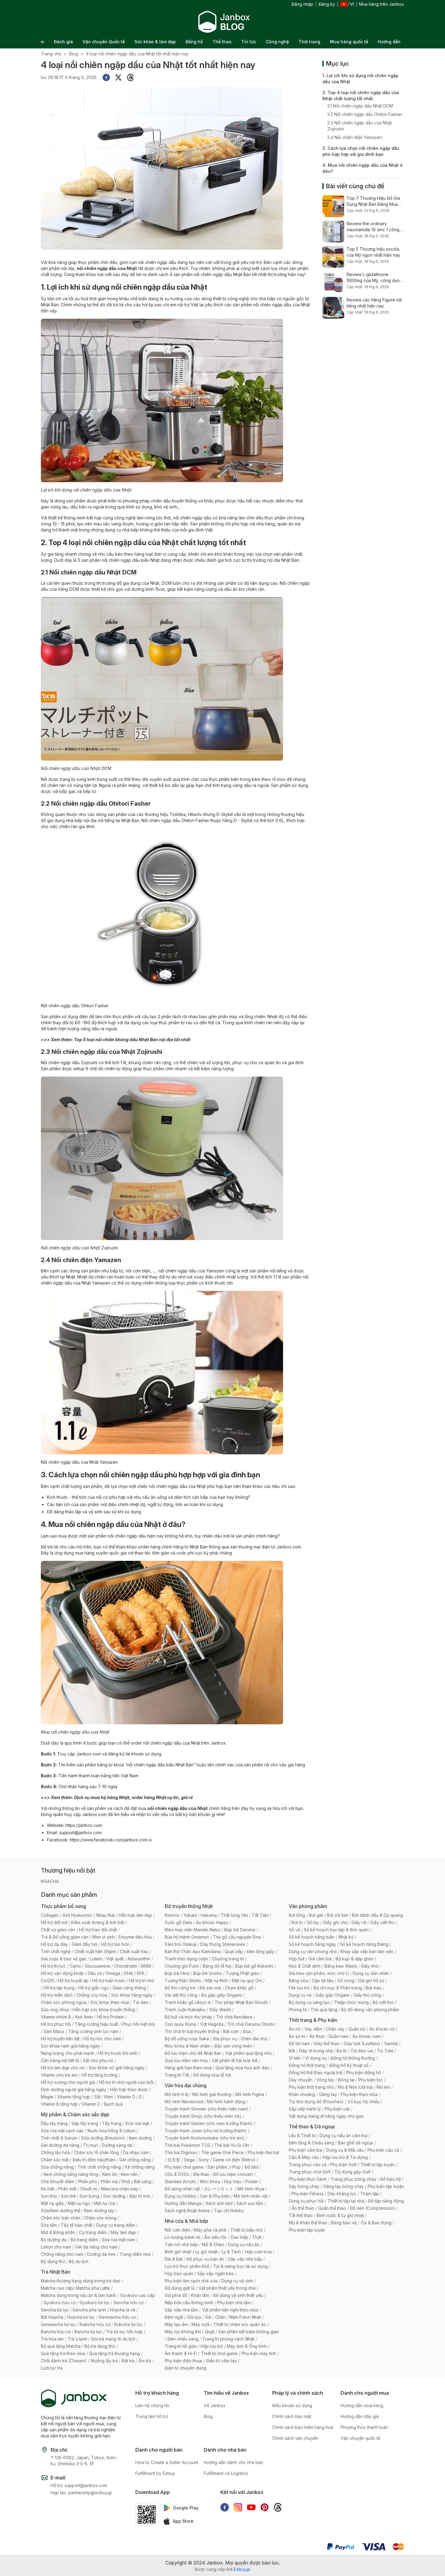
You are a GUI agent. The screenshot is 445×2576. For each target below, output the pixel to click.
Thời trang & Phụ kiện (313, 2020)
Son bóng (89, 2196)
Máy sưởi (201, 2324)
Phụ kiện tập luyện (386, 2186)
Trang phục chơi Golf (310, 2172)
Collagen (50, 1915)
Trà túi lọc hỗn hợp (124, 2332)
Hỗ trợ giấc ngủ (94, 1988)
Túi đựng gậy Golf (353, 2172)
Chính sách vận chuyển (295, 2438)
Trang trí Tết (177, 2075)
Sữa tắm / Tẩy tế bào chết (67, 2225)
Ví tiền (295, 2058)
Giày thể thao (327, 2043)
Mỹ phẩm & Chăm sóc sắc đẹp (75, 2114)
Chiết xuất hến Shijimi (95, 1951)
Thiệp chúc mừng (351, 2002)
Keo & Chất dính (305, 1966)
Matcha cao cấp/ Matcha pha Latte (75, 2288)
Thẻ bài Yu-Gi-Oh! (232, 2145)
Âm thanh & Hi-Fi (181, 2353)
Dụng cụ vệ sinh (237, 2281)
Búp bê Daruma (240, 1930)
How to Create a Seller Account (167, 2462)
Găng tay (328, 2094)
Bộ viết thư (383, 2002)
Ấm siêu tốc (216, 2237)
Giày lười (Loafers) (362, 2043)
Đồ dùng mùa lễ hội (212, 2075)
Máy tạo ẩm (176, 2324)
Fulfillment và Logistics (226, 2473)
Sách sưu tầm (250, 2203)
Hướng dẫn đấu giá (360, 2416)
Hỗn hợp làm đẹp (135, 1915)
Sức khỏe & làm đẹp (155, 42)
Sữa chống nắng (57, 2167)
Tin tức (249, 42)
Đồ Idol (252, 2167)
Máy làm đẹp (123, 2232)
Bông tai (346, 2080)
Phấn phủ (87, 2181)
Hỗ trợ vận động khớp (62, 1973)
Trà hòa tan (52, 2339)
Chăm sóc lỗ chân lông (96, 2152)
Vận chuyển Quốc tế (104, 42)
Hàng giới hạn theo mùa (188, 2068)
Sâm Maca (54, 2031)
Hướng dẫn (389, 42)
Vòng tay (325, 2080)
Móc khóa (210, 2181)
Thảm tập (370, 2194)
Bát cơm (231, 2031)
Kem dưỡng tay (99, 2211)
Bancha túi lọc (88, 2332)
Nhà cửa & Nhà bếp (186, 2221)
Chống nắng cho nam (62, 2254)
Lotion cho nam (56, 2247)
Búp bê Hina (177, 1973)
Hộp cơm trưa (258, 2252)
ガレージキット (219, 2189)
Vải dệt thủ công (181, 1995)
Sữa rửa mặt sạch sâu (62, 2131)
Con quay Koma (180, 2024)
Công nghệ (277, 42)
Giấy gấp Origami (333, 1995)
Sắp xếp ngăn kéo (216, 2273)
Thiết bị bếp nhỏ (247, 2230)
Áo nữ (295, 2029)
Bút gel (316, 1915)
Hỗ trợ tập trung (59, 1988)
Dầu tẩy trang (54, 2123)
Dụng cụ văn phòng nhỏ (313, 1951)
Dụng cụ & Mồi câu (345, 2150)
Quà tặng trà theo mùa (63, 2353)
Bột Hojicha (52, 2317)
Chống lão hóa (55, 2152)
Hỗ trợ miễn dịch (57, 1995)
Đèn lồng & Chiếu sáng (311, 2143)
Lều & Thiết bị (302, 2135)
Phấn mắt (67, 2189)
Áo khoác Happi (212, 1922)
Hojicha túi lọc (81, 2317)
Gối (208, 2317)
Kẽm (109, 2097)
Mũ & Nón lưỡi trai (355, 2087)
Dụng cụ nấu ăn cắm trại (344, 2135)
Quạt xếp (234, 1951)
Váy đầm (313, 2029)
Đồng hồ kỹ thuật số (349, 2065)
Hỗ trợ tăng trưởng (99, 2075)
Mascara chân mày (120, 2189)
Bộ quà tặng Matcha (61, 2346)
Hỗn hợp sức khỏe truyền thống (104, 2010)
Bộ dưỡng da (54, 2240)
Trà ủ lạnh (77, 2339)
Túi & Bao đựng (376, 2223)
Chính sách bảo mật (292, 2416)
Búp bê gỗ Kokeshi (254, 1966)
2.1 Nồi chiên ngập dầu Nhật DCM (360, 106)
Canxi (75, 1966)
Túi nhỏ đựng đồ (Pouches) (316, 2102)
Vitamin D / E (129, 2097)
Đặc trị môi (140, 2196)
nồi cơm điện (138, 1271)
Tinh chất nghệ (56, 1951)
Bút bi (297, 1922)
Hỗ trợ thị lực (53, 1966)
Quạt (210, 2332)
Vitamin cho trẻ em (59, 2075)
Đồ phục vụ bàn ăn (205, 2259)
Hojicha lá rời (123, 2310)
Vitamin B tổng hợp (59, 2104)
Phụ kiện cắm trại (306, 2150)
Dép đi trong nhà (316, 2051)
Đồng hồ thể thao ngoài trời (316, 2073)
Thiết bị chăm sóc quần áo (240, 2324)
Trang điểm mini (135, 2254)
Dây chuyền (301, 2080)
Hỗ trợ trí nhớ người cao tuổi (126, 2082)
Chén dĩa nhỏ (254, 2039)
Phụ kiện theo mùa (359, 2094)
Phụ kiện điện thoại (183, 2361)
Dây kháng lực (342, 2194)
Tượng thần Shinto (183, 1981)
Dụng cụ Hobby (180, 2196)
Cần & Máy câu (304, 2157)
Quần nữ (357, 2029)
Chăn (220, 2317)
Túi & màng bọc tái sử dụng (241, 2266)
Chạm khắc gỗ (239, 1988)
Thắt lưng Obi (234, 1915)
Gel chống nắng (135, 2160)
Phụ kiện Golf (343, 2165)
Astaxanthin (139, 1959)
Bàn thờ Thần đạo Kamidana (193, 1951)
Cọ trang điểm (93, 2232)
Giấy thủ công (367, 1995)
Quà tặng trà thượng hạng (114, 2353)
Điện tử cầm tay (221, 2361)
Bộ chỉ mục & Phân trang (338, 1988)
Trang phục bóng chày (353, 2179)
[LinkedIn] (130, 77)
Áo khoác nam (367, 2036)
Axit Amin (84, 2017)
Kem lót (110, 2174)
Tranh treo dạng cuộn (186, 1959)
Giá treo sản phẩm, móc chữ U (319, 1973)
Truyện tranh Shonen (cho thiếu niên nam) (206, 2109)
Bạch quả (114, 2104)
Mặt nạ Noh (217, 1981)
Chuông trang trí (228, 1959)
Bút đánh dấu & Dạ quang (377, 1915)
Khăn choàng (302, 2094)
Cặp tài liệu (323, 1981)
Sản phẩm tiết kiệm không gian (249, 2332)
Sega (189, 2160)
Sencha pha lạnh (89, 2310)
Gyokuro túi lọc (95, 2303)
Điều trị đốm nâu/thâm (94, 2160)
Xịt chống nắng (140, 2167)
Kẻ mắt (48, 2189)
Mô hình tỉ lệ (176, 2094)
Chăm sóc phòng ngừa (64, 2002)
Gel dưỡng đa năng (60, 2145)
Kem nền (129, 2174)
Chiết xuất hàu (134, 1951)
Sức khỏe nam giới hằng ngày (70, 2046)
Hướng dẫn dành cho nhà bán (233, 2462)
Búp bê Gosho (208, 1973)
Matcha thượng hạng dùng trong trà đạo (81, 2281)
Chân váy (335, 2029)
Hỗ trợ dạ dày (54, 1944)
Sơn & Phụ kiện (215, 2196)
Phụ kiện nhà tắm (234, 2303)
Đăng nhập (302, 4)
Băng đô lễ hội (217, 1966)
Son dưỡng (114, 2196)
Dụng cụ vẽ (300, 1995)
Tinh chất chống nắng (99, 2167)
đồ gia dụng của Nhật (138, 583)
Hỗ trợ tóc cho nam (102, 2039)
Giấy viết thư (382, 1922)
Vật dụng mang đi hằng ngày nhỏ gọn (326, 2116)
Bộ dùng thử (53, 2261)
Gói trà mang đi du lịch (113, 2339)
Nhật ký (346, 1937)
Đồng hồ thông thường (353, 2058)
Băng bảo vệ (344, 2223)
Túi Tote (385, 2051)
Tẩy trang (112, 2123)
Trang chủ (51, 54)
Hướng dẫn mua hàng (362, 2405)
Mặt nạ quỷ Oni (247, 1981)
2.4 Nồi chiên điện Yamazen (355, 137)
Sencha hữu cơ (129, 2303)
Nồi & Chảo (213, 2244)
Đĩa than (201, 2174)
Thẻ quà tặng (324, 2010)
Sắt (97, 2097)
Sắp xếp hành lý (305, 2109)
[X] (118, 77)
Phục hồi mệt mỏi (138, 2024)
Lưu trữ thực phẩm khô (187, 2266)
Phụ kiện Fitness (308, 2194)
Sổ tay (313, 1922)
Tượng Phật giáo (242, 1973)
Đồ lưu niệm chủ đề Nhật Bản (193, 2053)
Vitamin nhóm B (56, 2017)
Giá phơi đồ (176, 2295)
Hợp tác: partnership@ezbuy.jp (81, 2493)
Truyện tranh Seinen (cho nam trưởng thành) (209, 2123)
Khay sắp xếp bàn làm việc (367, 1951)
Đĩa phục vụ (225, 2039)
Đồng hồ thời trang (307, 2065)
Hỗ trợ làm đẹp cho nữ (63, 2068)
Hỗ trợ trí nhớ (142, 1981)
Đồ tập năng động (386, 2201)
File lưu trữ (299, 1988)
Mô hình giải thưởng (212, 2094)
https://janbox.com (84, 1825)
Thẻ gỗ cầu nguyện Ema (237, 1937)
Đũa (247, 2031)
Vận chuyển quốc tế (360, 2438)
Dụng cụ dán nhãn (371, 1973)
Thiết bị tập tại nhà (346, 2201)
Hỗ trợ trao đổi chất (98, 1930)
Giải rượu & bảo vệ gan (64, 1959)
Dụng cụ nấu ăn (244, 2244)
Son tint (68, 2196)
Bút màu (374, 1988)
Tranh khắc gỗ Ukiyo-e (188, 2002)
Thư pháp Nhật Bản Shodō (241, 2002)
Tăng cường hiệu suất (96, 2024)
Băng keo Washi (341, 1966)
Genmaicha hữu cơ (117, 2317)
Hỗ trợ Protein (110, 2017)
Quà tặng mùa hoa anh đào (242, 2068)
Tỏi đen (141, 2002)
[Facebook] (106, 77)
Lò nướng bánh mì (182, 2237)
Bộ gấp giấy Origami (221, 1995)
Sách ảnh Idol (219, 2203)
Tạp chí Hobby (229, 2211)
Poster (252, 2181)
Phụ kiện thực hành (308, 2179)
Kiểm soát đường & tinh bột (98, 1922)
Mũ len (383, 2087)
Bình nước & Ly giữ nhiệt (340, 2215)
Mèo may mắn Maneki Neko (193, 1930)
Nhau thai (105, 1915)
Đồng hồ (194, 42)
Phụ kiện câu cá (383, 2150)
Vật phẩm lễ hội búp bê (235, 2060)
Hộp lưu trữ (212, 2346)
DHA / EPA (134, 1973)
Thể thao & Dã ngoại (312, 2127)
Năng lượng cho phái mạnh (68, 2053)
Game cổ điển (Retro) (234, 2160)
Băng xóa (298, 1981)
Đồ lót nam (299, 2043)
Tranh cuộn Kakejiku (185, 2010)
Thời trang (309, 42)
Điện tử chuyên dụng (185, 2368)
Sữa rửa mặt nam (118, 2240)
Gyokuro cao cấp (138, 2295)
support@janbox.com (80, 1832)
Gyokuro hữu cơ (60, 2303)
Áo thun (317, 2036)
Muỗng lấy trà (104, 2361)
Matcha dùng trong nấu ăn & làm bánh (79, 2295)
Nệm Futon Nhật (245, 2317)
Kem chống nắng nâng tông (71, 2174)
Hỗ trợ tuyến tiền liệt (60, 2039)
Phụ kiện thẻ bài (263, 2152)
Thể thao (222, 42)
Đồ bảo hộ (391, 2179)
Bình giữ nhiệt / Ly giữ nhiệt (191, 2252)
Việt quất (115, 1959)
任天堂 (174, 2160)
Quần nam (338, 2036)
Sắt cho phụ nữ (98, 2060)
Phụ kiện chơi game (184, 2167)
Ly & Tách (231, 2252)
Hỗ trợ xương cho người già (68, 2082)
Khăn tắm (200, 2295)
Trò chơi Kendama (234, 2017)
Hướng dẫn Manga (183, 2203)
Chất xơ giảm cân (58, 1930)
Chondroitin (126, 1966)
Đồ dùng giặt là (180, 2288)
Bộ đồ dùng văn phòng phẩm (370, 2010)
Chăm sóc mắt (55, 2160)
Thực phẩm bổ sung (63, 1906)
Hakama (209, 1915)
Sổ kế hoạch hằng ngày (312, 1944)
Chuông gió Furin (182, 1966)
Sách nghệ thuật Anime (187, 2211)
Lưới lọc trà (52, 2368)
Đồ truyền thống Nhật (189, 1906)
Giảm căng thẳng (129, 1988)
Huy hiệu (233, 2181)
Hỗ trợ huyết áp (73, 1981)
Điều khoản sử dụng (292, 2405)
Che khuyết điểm (58, 2181)
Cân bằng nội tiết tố (60, 2060)
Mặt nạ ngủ (79, 2203)
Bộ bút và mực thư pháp (188, 2017)
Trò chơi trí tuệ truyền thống (192, 2031)
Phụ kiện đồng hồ (364, 2073)
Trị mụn (91, 2145)
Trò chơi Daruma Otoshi (251, 2024)
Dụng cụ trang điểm (116, 2225)
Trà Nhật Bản (56, 2272)
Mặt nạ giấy (52, 2203)
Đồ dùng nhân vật (182, 2189)
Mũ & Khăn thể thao (308, 2223)
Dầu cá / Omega (104, 1973)
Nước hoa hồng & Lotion (111, 2131)
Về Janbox (215, 2405)
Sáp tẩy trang (85, 2123)
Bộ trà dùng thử (100, 2346)
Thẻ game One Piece (222, 2152)
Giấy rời (359, 1922)
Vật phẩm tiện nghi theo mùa (230, 2310)
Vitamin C (91, 2104)
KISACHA (50, 1881)
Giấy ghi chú (335, 1922)
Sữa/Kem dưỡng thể (61, 2211)
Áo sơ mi (297, 2036)
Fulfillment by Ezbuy (155, 2473)
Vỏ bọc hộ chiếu (364, 2102)
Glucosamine (97, 1966)
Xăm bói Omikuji (181, 1944)
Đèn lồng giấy (260, 1951)
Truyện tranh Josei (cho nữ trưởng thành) (206, 2131)
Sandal (391, 2043)
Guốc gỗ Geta (178, 1922)
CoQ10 (48, 1981)
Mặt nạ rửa (104, 2203)
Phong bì (298, 2010)
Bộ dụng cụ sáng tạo (309, 2002)
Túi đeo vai (362, 2051)
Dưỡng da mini (101, 2254)
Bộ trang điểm (84, 2240)
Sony (204, 2160)
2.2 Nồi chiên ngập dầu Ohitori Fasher (365, 114)
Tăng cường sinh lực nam (93, 2031)
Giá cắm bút (320, 1959)
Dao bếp (240, 2237)
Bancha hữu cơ (56, 2332)
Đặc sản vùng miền (233, 2046)
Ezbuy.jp (242, 2569)
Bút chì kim (338, 1915)
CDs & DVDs (177, 2174)
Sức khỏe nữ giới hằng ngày (117, 2068)
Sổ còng (346, 1981)
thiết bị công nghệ (231, 299)
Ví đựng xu (316, 2058)
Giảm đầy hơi (84, 1944)
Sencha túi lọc (55, 2310)
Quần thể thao (332, 2208)
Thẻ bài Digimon (181, 2152)
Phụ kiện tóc (371, 2080)
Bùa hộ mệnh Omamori (187, 1937)
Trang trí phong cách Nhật (228, 2339)
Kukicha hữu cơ (95, 2324)
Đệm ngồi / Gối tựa (183, 2317)
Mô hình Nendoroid (184, 2102)
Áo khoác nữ (382, 2029)
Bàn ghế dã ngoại (355, 2143)
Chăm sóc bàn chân (61, 2218)
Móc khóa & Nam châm (188, 2046)
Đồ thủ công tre (180, 1988)
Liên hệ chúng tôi (152, 2405)
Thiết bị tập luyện (378, 2165)
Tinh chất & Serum (59, 2138)
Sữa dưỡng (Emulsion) (103, 2138)
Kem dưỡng (140, 2138)
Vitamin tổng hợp (74, 2097)
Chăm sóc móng (100, 2218)
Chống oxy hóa (92, 1995)
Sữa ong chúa (55, 2010)
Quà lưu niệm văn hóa (186, 2060)
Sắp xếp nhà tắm (181, 2310)
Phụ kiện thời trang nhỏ (311, 2087)
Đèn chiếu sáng (183, 2339)
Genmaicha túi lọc (58, 2324)
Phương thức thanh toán (364, 2427)
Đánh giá (63, 42)
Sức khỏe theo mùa (110, 2002)
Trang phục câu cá (308, 2165)
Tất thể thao (301, 2215)
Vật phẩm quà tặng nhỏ (249, 2053)
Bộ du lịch (79, 2261)
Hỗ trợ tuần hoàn (109, 1981)
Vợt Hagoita (212, 2024)
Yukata (190, 1915)
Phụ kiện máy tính (259, 2353)
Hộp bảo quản (179, 2273)
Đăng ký (327, 4)
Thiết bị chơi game (219, 2353)
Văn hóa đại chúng (186, 2085)
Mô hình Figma (250, 2094)
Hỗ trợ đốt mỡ (54, 1922)
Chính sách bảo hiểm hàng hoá (303, 2427)
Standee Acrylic (180, 2181)
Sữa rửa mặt (137, 2123)
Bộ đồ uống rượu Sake (187, 2039)
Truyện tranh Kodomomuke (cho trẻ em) (204, 2138)
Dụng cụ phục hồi (306, 2201)
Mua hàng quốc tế (349, 42)
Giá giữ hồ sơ (371, 1981)
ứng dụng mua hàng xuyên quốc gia (91, 1553)
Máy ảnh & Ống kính (247, 2346)
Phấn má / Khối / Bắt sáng (126, 2181)
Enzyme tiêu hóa (135, 1937)
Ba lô (342, 2051)
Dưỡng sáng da (117, 2145)
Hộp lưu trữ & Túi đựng (345, 2157)
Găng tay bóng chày (344, 2186)
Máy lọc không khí (183, 2332)
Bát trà (128, 2361)
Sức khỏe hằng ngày (132, 1995)
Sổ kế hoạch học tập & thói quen (336, 1930)
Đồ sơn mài (210, 1988)
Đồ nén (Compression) (372, 2208)
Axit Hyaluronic (77, 1915)
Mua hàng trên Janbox (382, 4)
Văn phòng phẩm (308, 1906)
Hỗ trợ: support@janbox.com (79, 2485)
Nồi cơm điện (177, 2230)
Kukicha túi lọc (128, 2324)
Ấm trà (145, 2361)
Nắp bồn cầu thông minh (189, 2303)
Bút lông (297, 1915)
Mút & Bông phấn (58, 2232)
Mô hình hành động (226, 2102)
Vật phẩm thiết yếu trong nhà (227, 2288)
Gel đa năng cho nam (96, 2247)
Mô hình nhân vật (251, 2196)
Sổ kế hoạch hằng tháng (364, 1944)
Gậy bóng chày (304, 2186)
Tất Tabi (260, 1915)
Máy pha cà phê (210, 2230)
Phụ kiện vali (337, 2109)
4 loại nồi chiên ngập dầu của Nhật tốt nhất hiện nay (137, 54)
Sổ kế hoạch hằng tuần (312, 1937)
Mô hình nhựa (251, 2189)
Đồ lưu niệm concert (233, 2174)
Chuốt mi (89, 2189)
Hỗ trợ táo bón (115, 1944)
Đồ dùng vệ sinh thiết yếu (238, 2295)
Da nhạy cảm (136, 2152)
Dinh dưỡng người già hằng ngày (73, 2089)
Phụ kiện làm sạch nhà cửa (191, 2281)
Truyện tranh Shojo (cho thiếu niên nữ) (203, 2116)
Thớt (257, 2237)
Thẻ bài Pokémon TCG (188, 2145)
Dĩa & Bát (174, 2259)
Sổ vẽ (294, 1930)
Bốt (292, 2051)
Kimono (172, 1915)
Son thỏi (49, 2196)
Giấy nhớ (369, 1966)
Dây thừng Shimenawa (223, 1944)
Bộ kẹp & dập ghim (354, 1959)
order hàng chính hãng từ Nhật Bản (173, 1547)
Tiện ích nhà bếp (181, 2244)
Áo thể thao (303, 2208)
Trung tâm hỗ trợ (152, 2416)
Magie (47, 2097)
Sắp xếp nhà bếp (245, 2259)
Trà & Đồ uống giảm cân (65, 1937)
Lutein (96, 1959)
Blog (74, 54)
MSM (146, 1966)
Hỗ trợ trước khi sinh (118, 2053)
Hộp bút (297, 1959)
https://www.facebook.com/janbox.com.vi (111, 1840)
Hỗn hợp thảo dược (129, 2089)
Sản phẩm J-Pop (224, 2167)
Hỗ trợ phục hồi (56, 2024)
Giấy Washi (220, 2010)
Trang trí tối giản (181, 2346)
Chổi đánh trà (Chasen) (64, 2361)
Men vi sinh (104, 1937)
